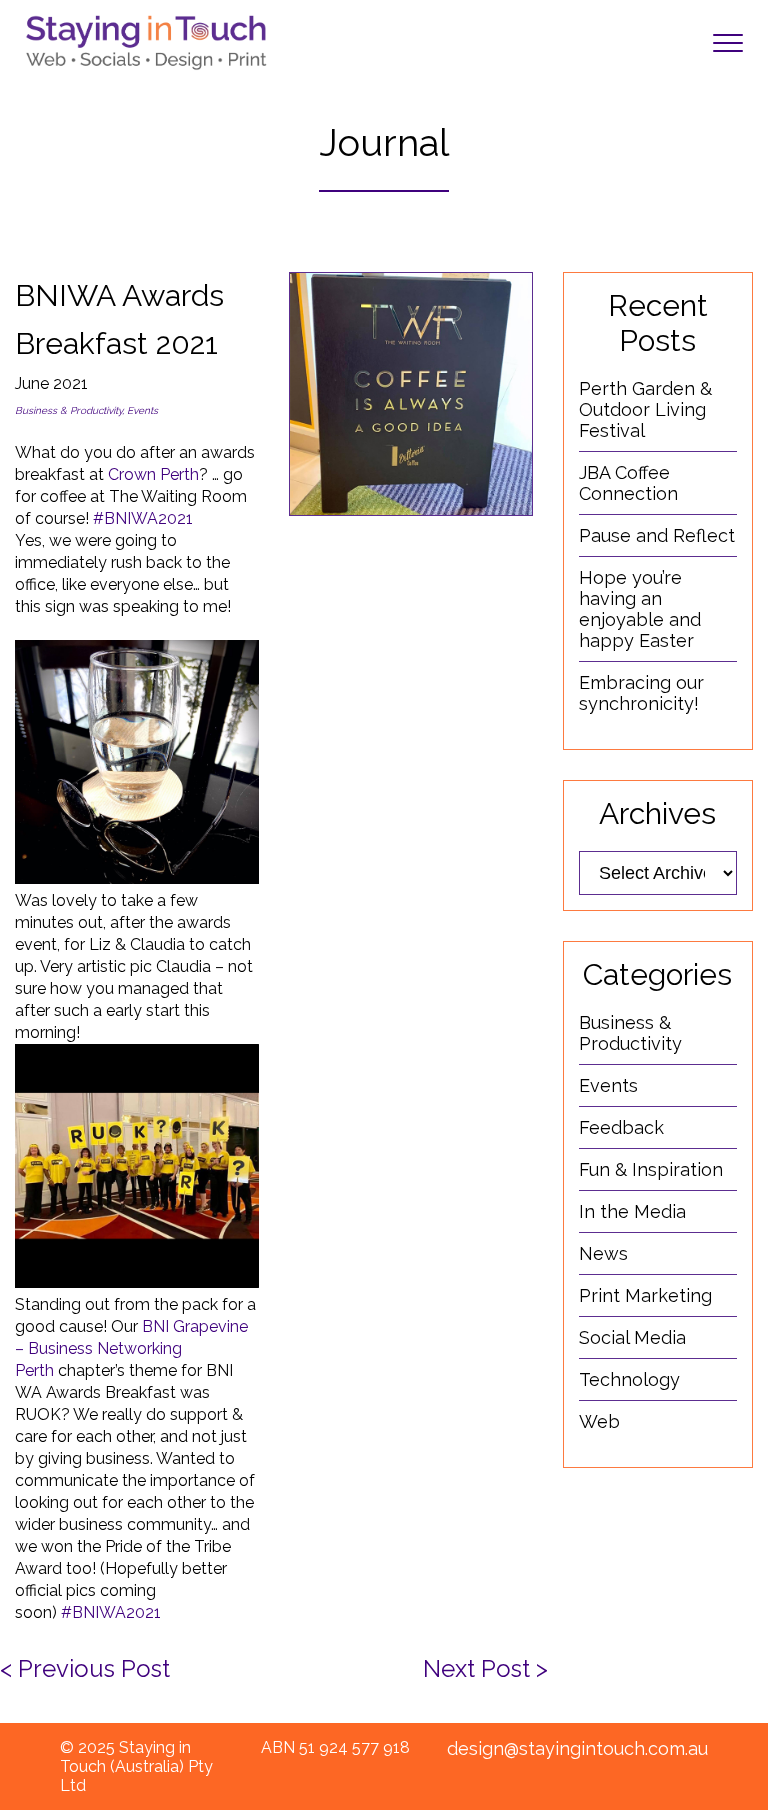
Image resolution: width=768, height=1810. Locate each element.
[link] (153, 474)
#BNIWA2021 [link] (143, 518)
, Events (140, 410)
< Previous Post (85, 1668)
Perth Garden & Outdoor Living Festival (645, 409)
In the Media (632, 1211)
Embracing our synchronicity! (641, 693)
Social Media (632, 1337)
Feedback (621, 1127)
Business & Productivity (68, 410)
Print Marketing (645, 1295)
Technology (629, 1379)
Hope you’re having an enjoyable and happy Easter (640, 609)
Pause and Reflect (657, 535)
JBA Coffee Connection (628, 483)
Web (599, 1421)
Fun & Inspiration (651, 1169)
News (603, 1253)
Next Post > (485, 1668)
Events (608, 1085)
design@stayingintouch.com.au (577, 1748)
